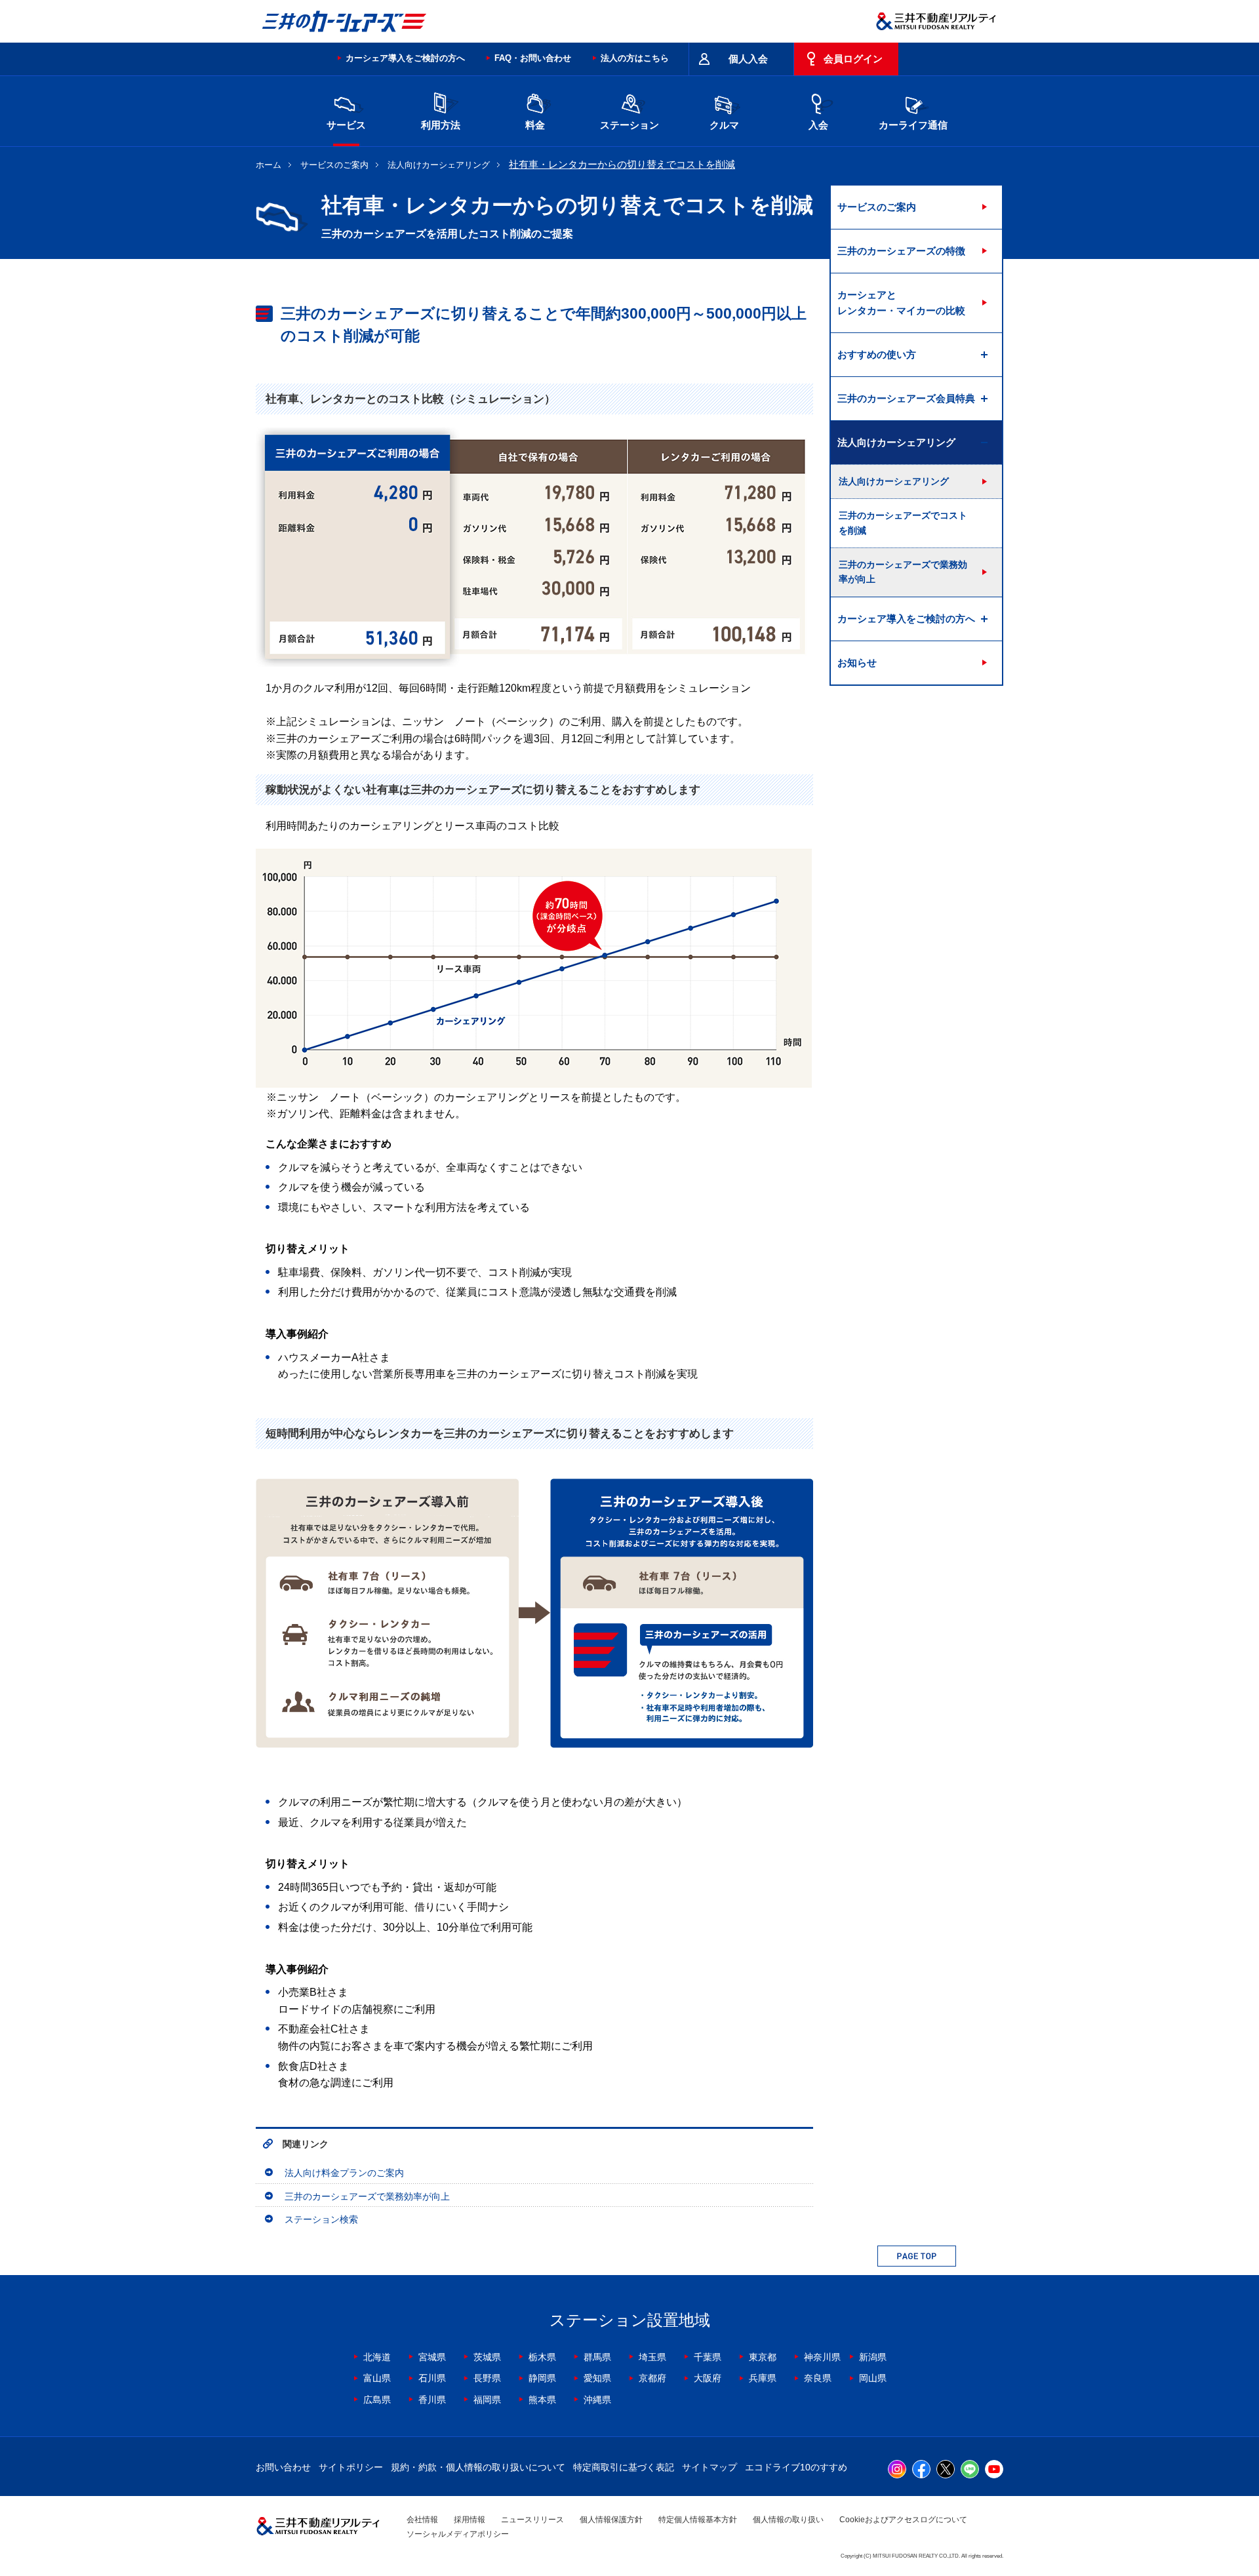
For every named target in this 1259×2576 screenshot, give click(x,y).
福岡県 (487, 2400)
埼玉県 (652, 2357)
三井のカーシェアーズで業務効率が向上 (367, 2196)
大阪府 (708, 2378)
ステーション (629, 125)
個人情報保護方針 (611, 2520)
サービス (346, 125)
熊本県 (542, 2400)
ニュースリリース (532, 2520)
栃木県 (542, 2357)
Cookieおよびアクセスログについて (903, 2520)
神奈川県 (822, 2357)
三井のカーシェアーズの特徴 (901, 251)
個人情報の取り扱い (788, 2520)
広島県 (377, 2400)
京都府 (652, 2378)
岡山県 (873, 2378)
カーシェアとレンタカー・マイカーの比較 (901, 303)
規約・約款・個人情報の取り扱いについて (478, 2467)
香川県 (432, 2400)
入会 (818, 125)
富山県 (377, 2378)
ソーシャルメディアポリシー (458, 2534)
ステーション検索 (321, 2219)
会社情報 (422, 2520)
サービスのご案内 (334, 165)
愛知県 (597, 2378)
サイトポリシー (351, 2467)
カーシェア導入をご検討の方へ (405, 58)
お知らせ (857, 663)
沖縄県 (597, 2400)
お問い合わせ (283, 2467)
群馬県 (597, 2357)
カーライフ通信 (913, 125)
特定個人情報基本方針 (698, 2520)
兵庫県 (763, 2378)
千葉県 (708, 2357)
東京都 (763, 2357)
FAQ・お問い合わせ (533, 58)
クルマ (724, 125)
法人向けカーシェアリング (439, 165)
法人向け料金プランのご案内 (344, 2173)
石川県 (432, 2378)
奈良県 (818, 2378)
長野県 (487, 2378)
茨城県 (487, 2357)
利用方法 (441, 125)
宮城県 (432, 2357)
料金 (535, 125)
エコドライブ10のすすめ (796, 2467)
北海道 (377, 2357)
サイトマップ (709, 2467)
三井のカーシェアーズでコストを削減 (903, 523)
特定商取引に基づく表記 (624, 2467)
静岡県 (542, 2378)
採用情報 (470, 2520)
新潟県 (873, 2357)
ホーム (269, 165)
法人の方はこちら (635, 58)
